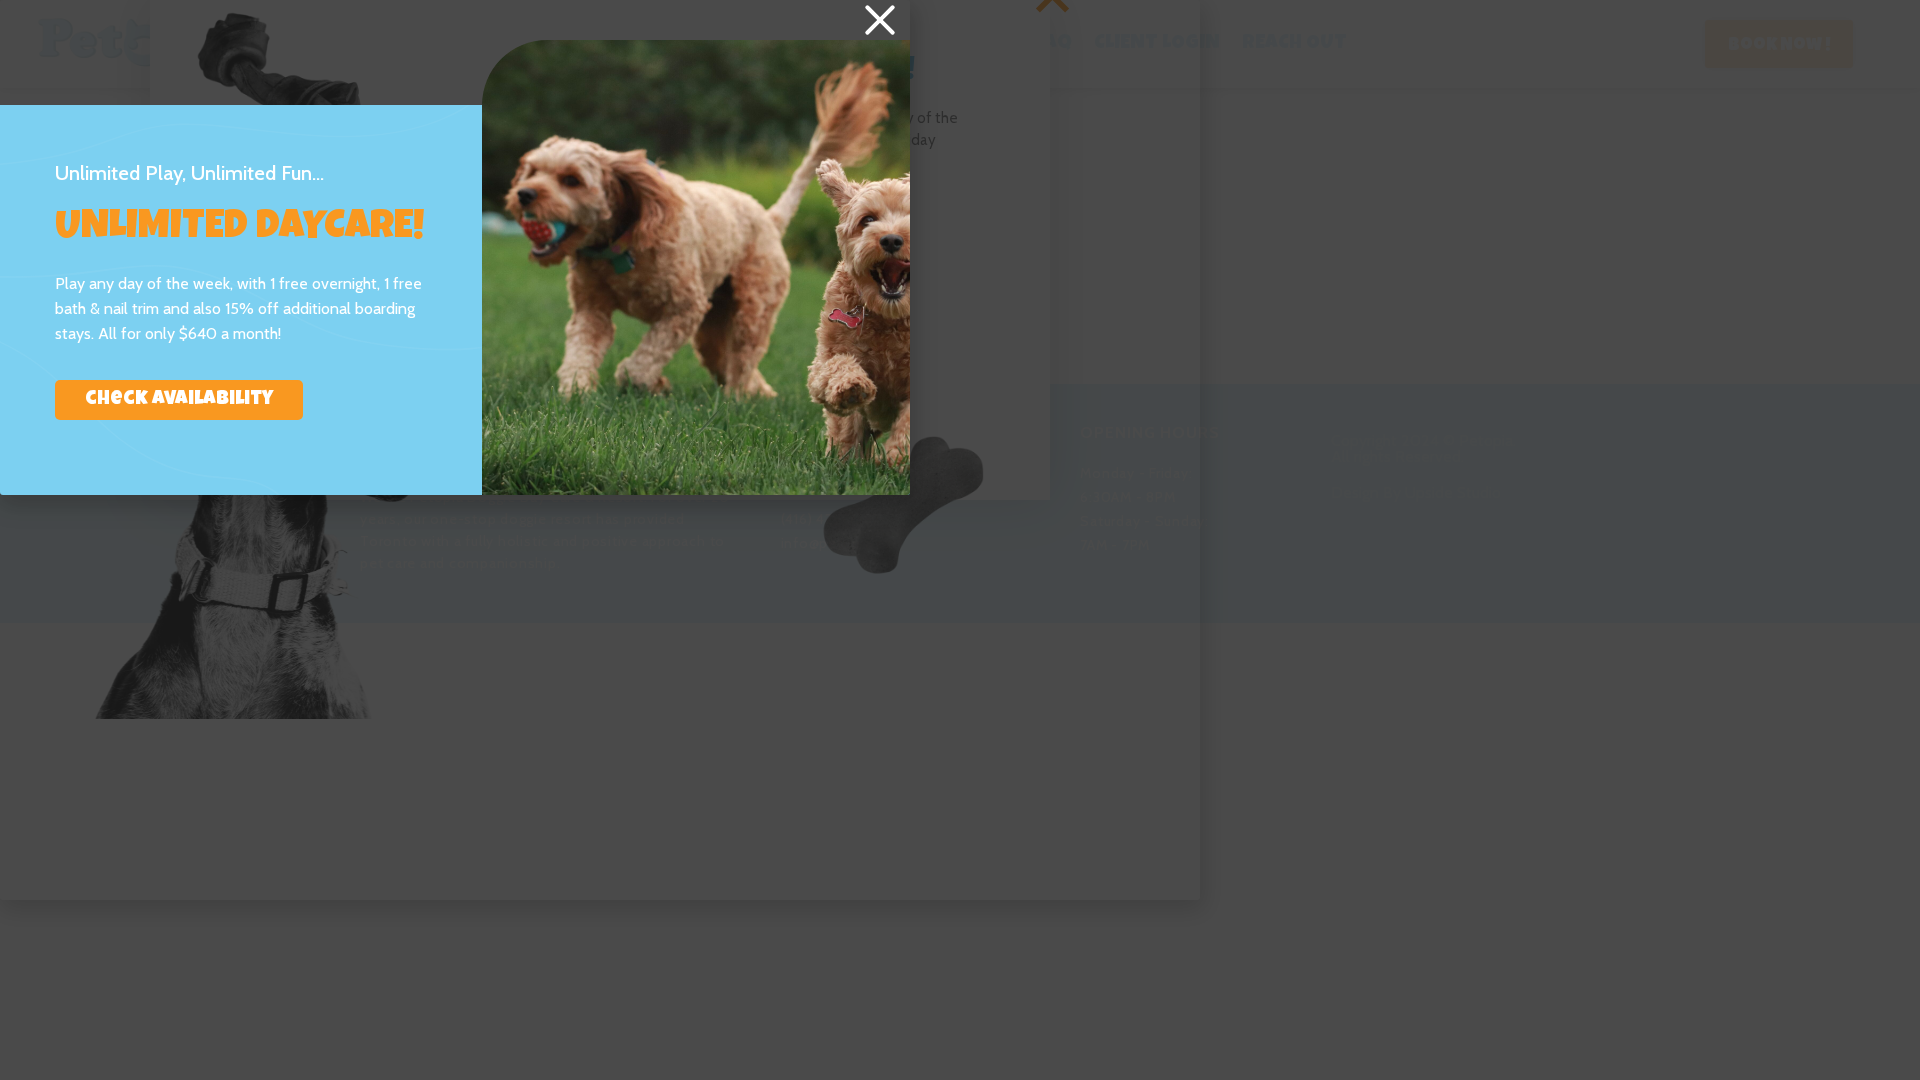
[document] (960, 540)
